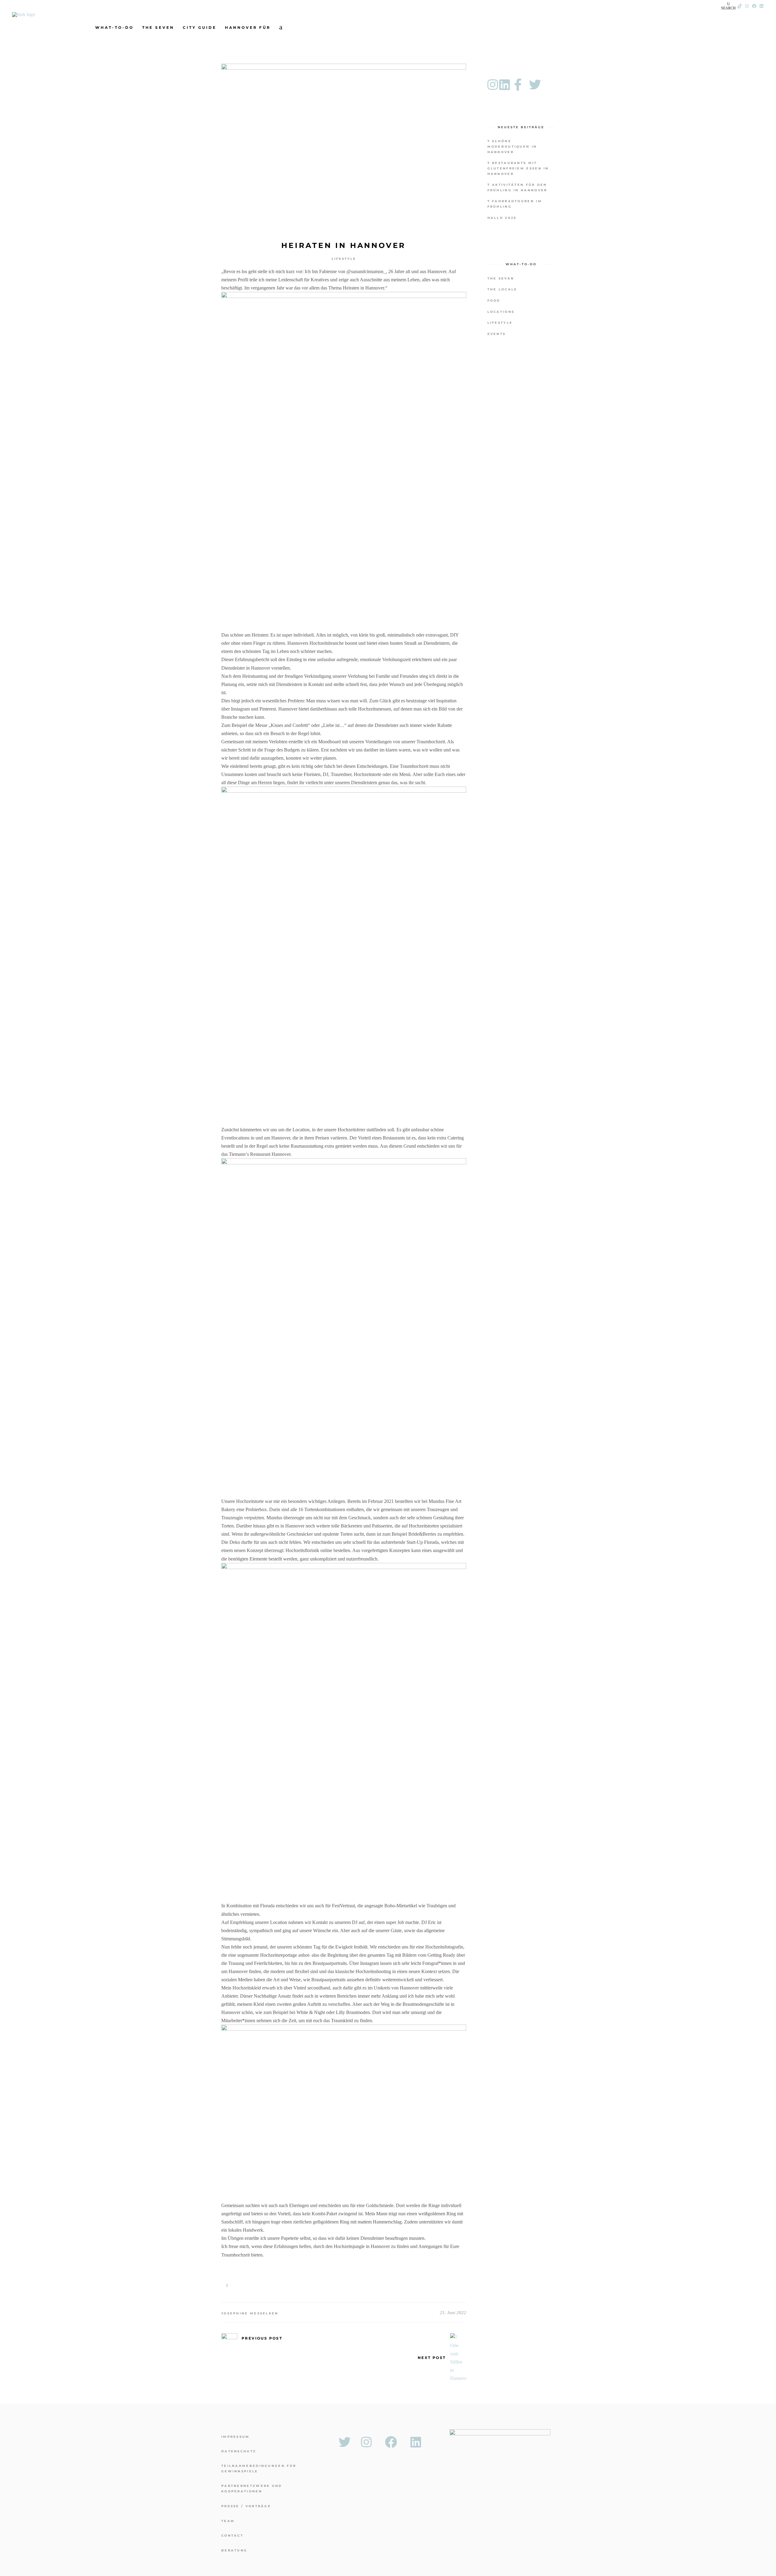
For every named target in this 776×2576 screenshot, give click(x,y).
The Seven (501, 278)
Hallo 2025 (502, 218)
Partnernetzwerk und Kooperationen (252, 2489)
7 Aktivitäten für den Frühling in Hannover (517, 187)
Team (228, 2521)
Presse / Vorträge (246, 2506)
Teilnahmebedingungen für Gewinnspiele (259, 2469)
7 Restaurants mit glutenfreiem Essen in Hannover (518, 168)
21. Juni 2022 (453, 2313)
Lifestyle (344, 259)
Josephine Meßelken (250, 2313)
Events (497, 334)
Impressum (236, 2437)
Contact (232, 2536)
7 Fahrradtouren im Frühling (515, 204)
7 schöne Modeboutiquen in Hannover (512, 147)
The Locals (502, 289)
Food (494, 301)
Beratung (234, 2550)
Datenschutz (239, 2451)
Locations (501, 312)
